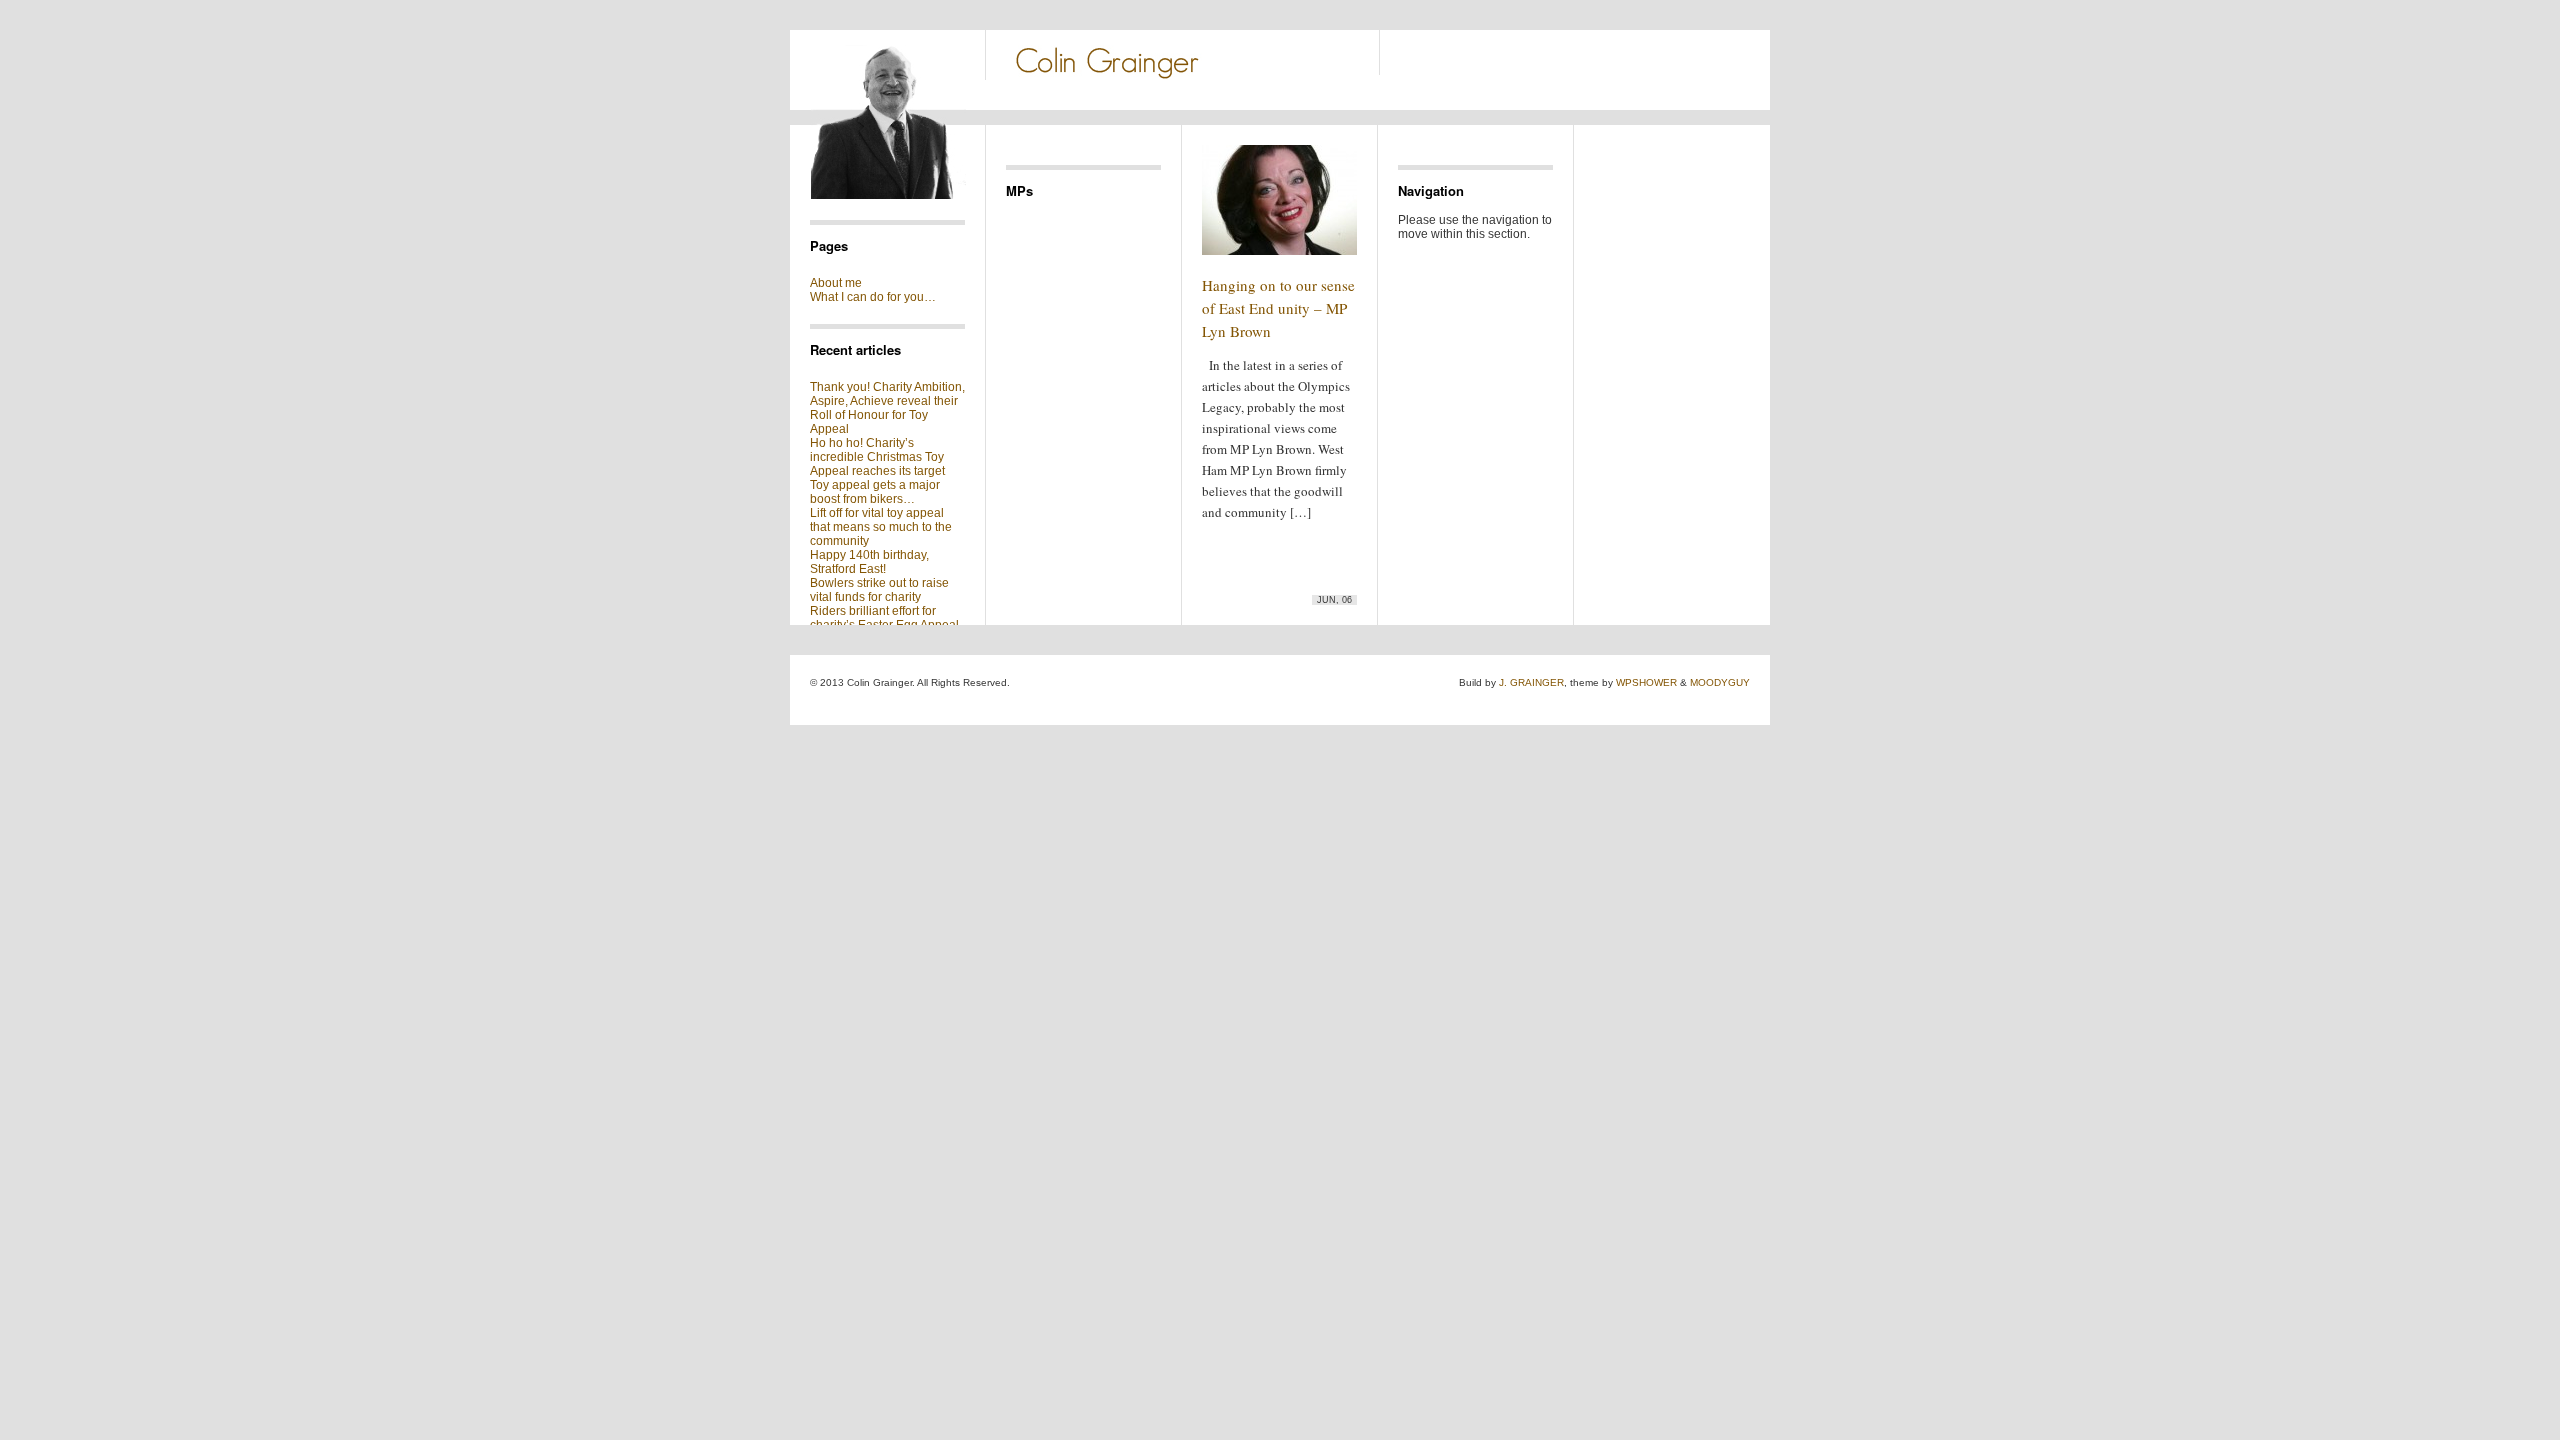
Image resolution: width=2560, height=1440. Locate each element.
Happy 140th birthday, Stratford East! (869, 562)
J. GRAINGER (1531, 682)
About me (836, 283)
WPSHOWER (1646, 682)
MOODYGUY (1720, 682)
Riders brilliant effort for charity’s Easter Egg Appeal (884, 618)
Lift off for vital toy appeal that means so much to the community (881, 527)
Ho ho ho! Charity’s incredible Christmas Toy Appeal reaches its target (877, 457)
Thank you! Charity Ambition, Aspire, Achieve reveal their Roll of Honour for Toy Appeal (887, 408)
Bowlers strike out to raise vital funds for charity (879, 590)
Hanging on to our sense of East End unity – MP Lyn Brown (1278, 308)
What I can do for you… (873, 297)
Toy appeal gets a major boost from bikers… (875, 492)
